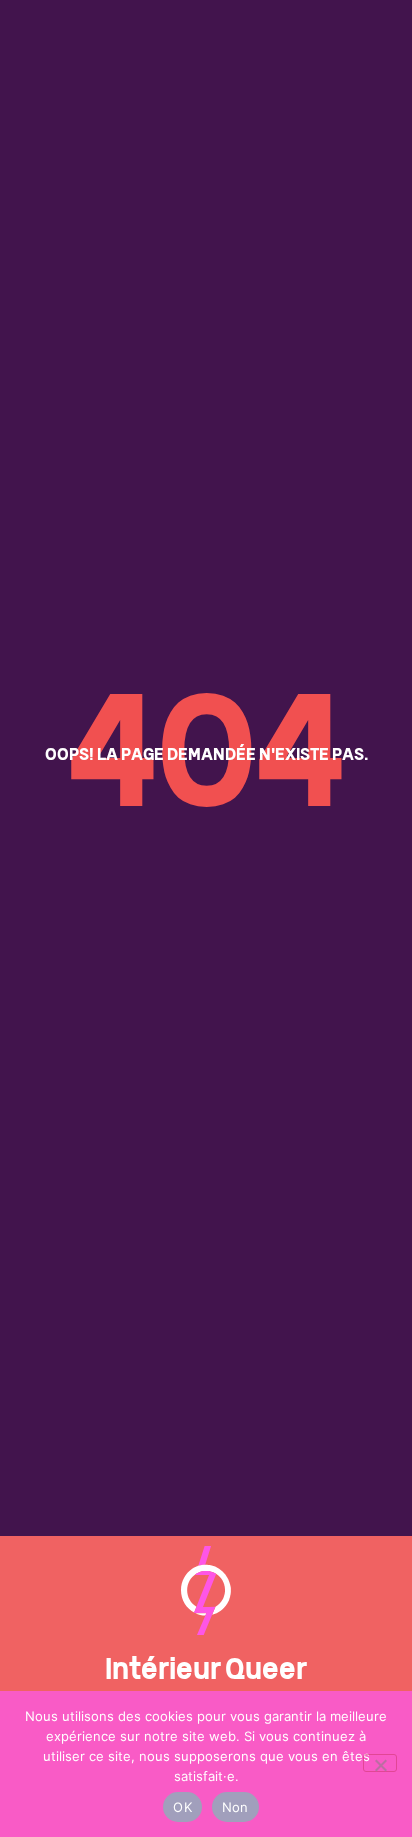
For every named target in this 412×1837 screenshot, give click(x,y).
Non (235, 1807)
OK (182, 1807)
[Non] (380, 1763)
